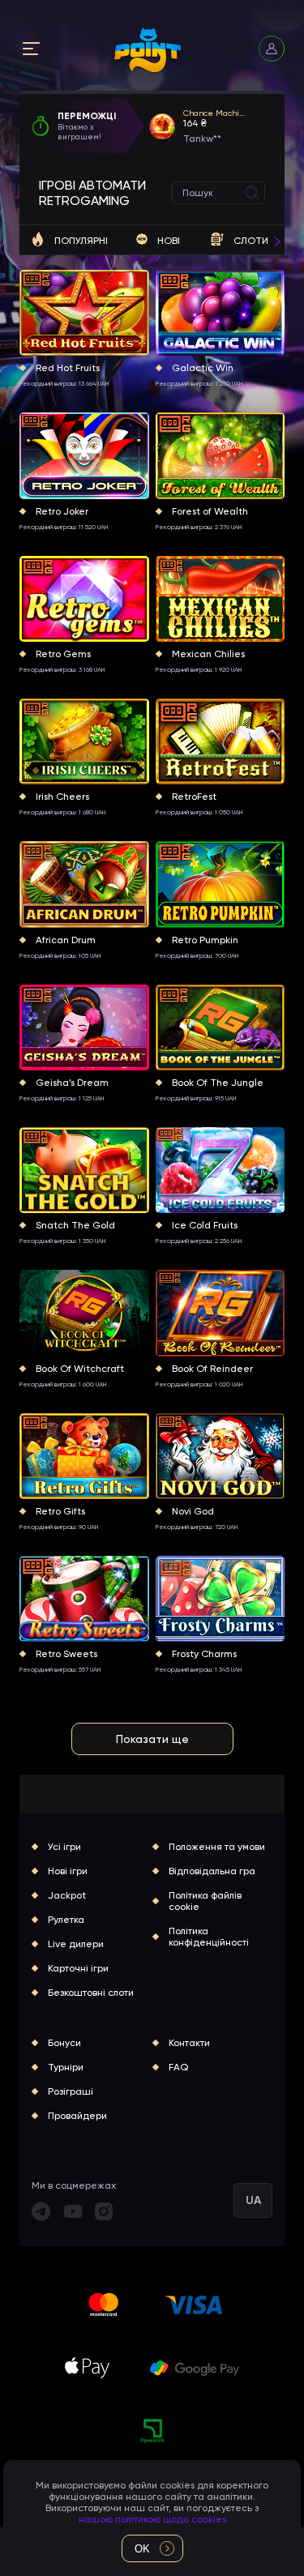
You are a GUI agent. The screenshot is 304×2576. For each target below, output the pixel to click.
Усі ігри (64, 1847)
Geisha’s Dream (72, 1083)
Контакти (189, 2043)
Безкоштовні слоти (91, 1993)
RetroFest (194, 797)
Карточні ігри (78, 1968)
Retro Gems (63, 654)
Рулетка (66, 1920)
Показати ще (152, 1739)
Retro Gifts (60, 1511)
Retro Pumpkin (205, 940)
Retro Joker (62, 511)
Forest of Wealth (210, 511)
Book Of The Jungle (218, 1083)
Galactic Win (203, 368)
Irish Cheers (62, 797)
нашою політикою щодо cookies (152, 2519)
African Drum (66, 940)
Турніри (66, 2067)
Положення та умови (217, 1847)
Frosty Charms (204, 1654)
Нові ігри (68, 1871)
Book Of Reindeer (212, 1369)
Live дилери (76, 1944)
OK (142, 2549)
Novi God (193, 1511)
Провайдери (77, 2116)
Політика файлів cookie (205, 1901)
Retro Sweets (66, 1654)
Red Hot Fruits (68, 368)
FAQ (178, 2067)
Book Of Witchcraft (80, 1369)
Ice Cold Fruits (205, 1225)
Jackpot (67, 1895)
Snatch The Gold (75, 1225)
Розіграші (71, 2091)
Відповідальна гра (212, 1871)
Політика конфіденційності (209, 1937)
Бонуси (64, 2043)
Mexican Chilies (208, 654)
